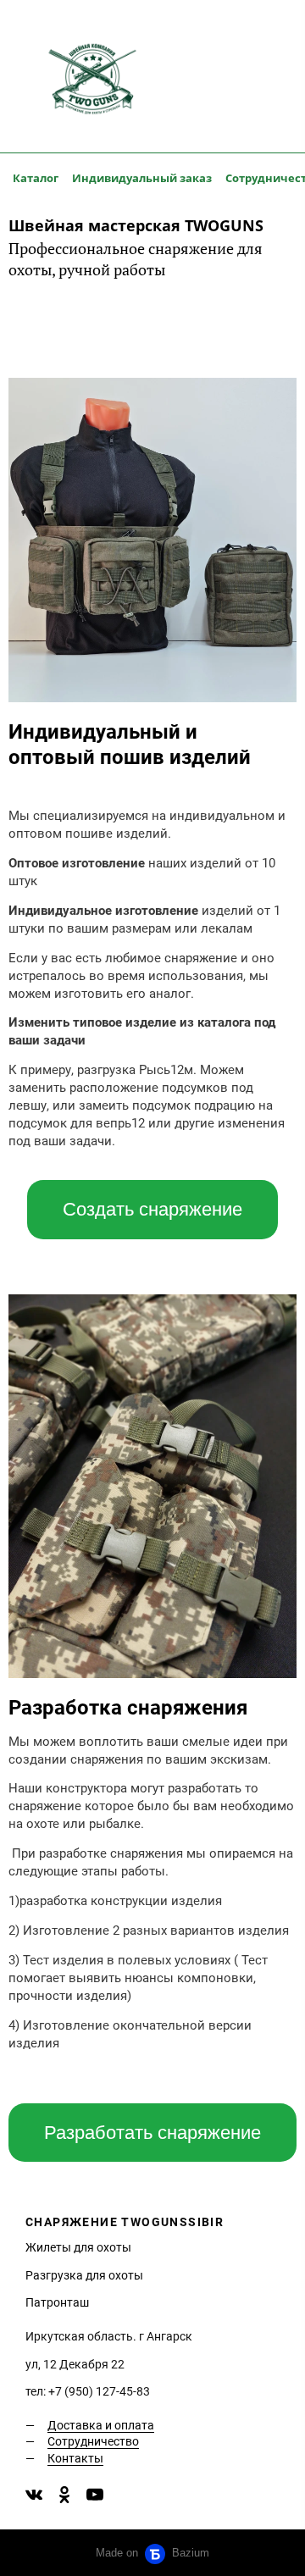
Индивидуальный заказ (142, 178)
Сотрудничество (93, 2441)
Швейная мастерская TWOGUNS (136, 225)
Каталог (36, 178)
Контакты (75, 2458)
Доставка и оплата (101, 2425)
